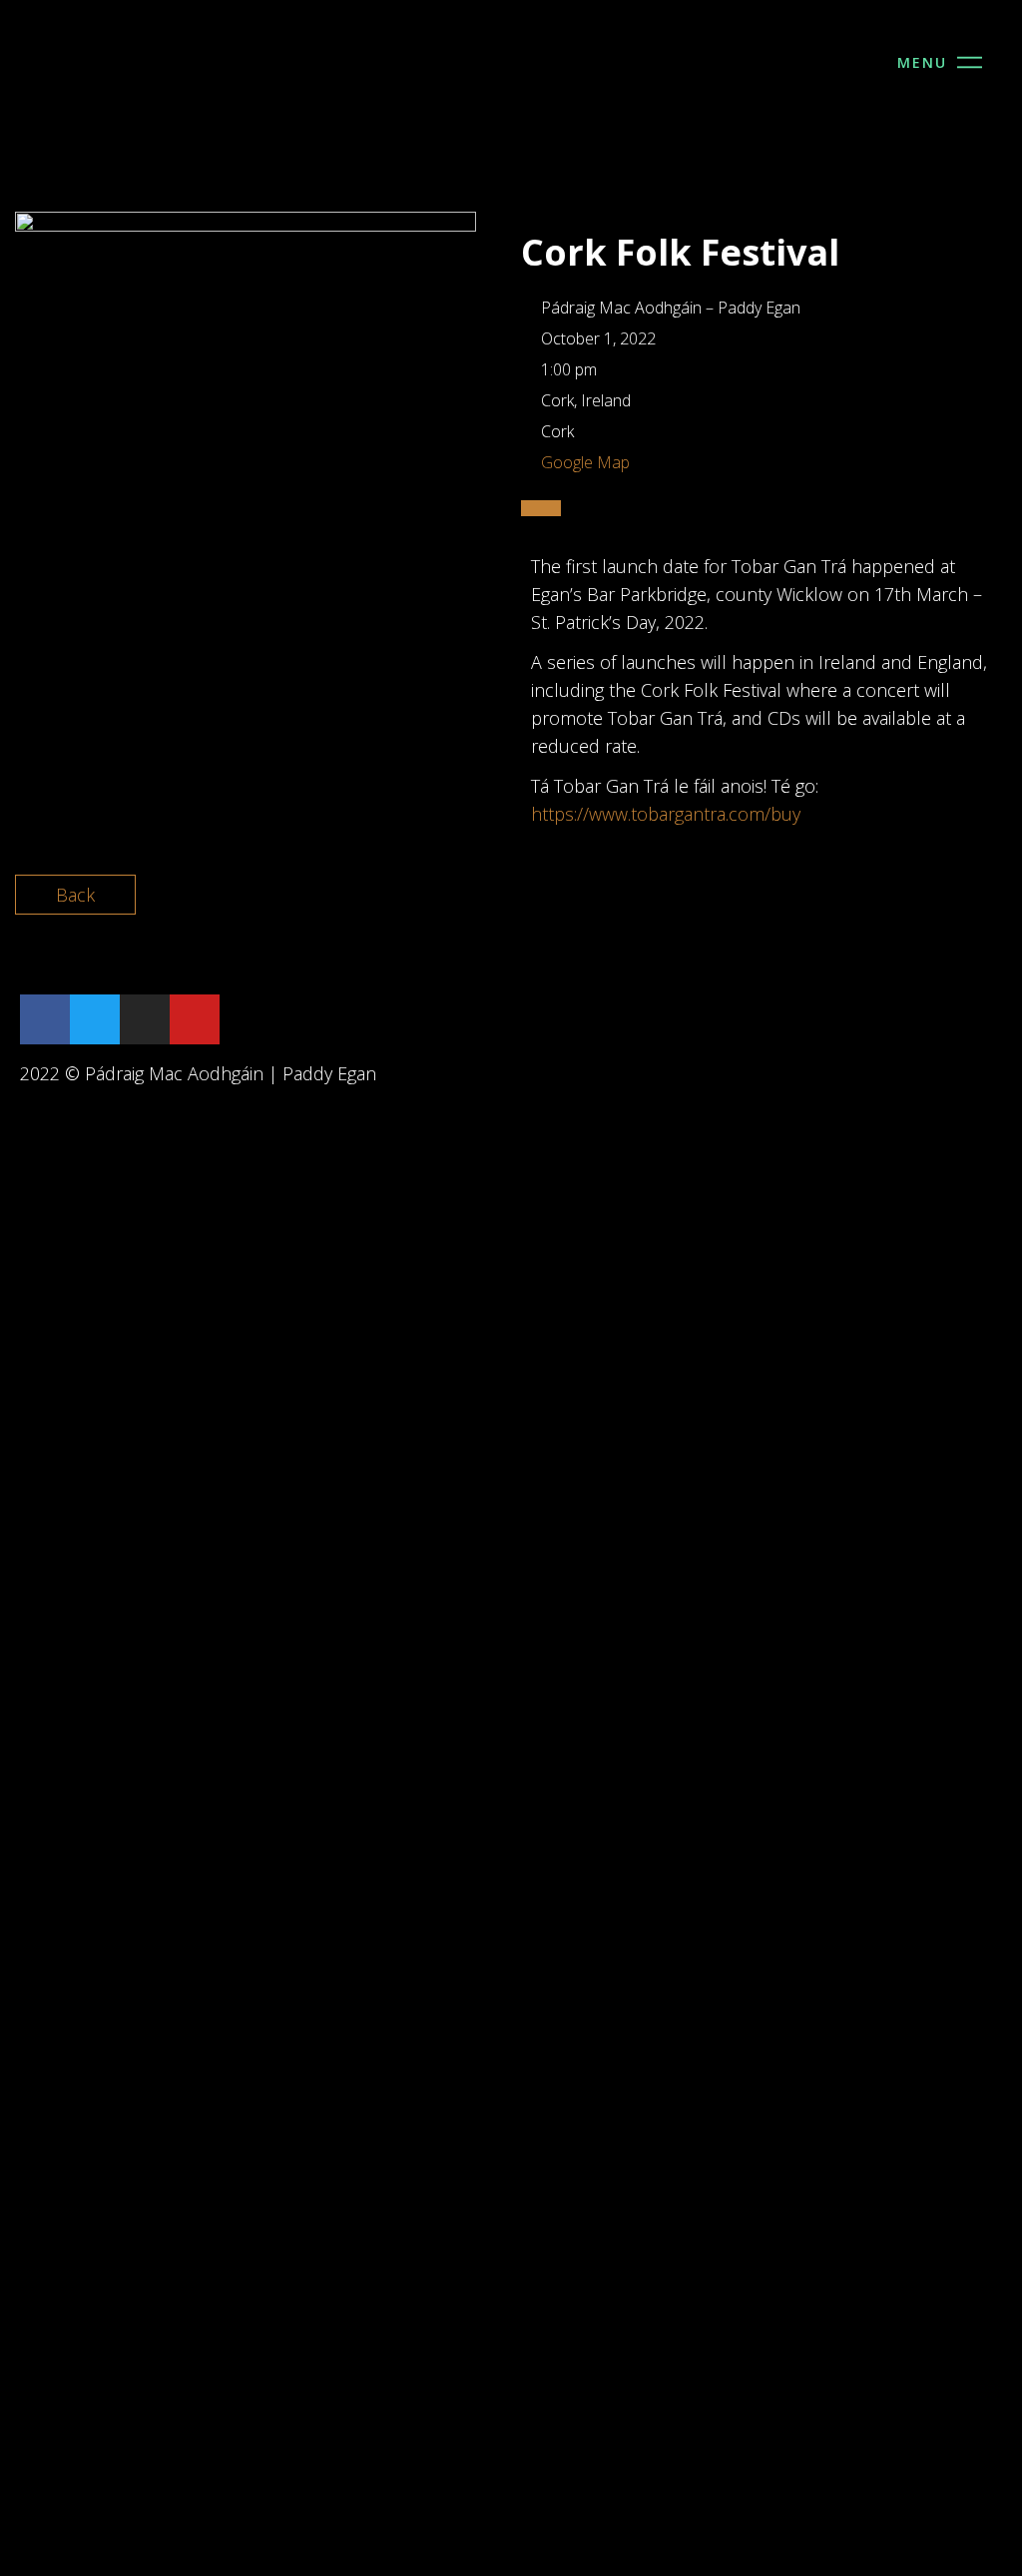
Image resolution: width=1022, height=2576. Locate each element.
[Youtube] (195, 1019)
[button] (972, 55)
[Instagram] (145, 1019)
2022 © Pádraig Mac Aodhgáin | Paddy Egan (198, 1073)
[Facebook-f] (45, 1019)
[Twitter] (95, 1019)
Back (75, 895)
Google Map (585, 462)
